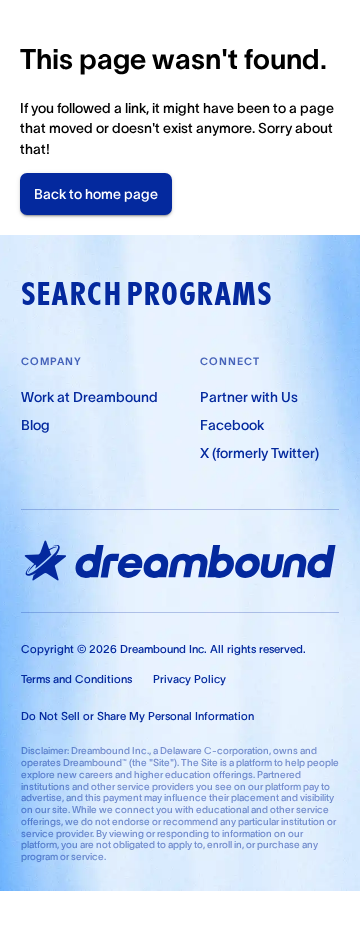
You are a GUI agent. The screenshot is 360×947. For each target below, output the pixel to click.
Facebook (232, 425)
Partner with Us (249, 397)
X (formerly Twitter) (259, 453)
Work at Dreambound (89, 397)
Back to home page (96, 194)
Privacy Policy (189, 679)
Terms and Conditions (76, 679)
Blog (35, 425)
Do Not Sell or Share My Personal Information (137, 716)
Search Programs (146, 294)
